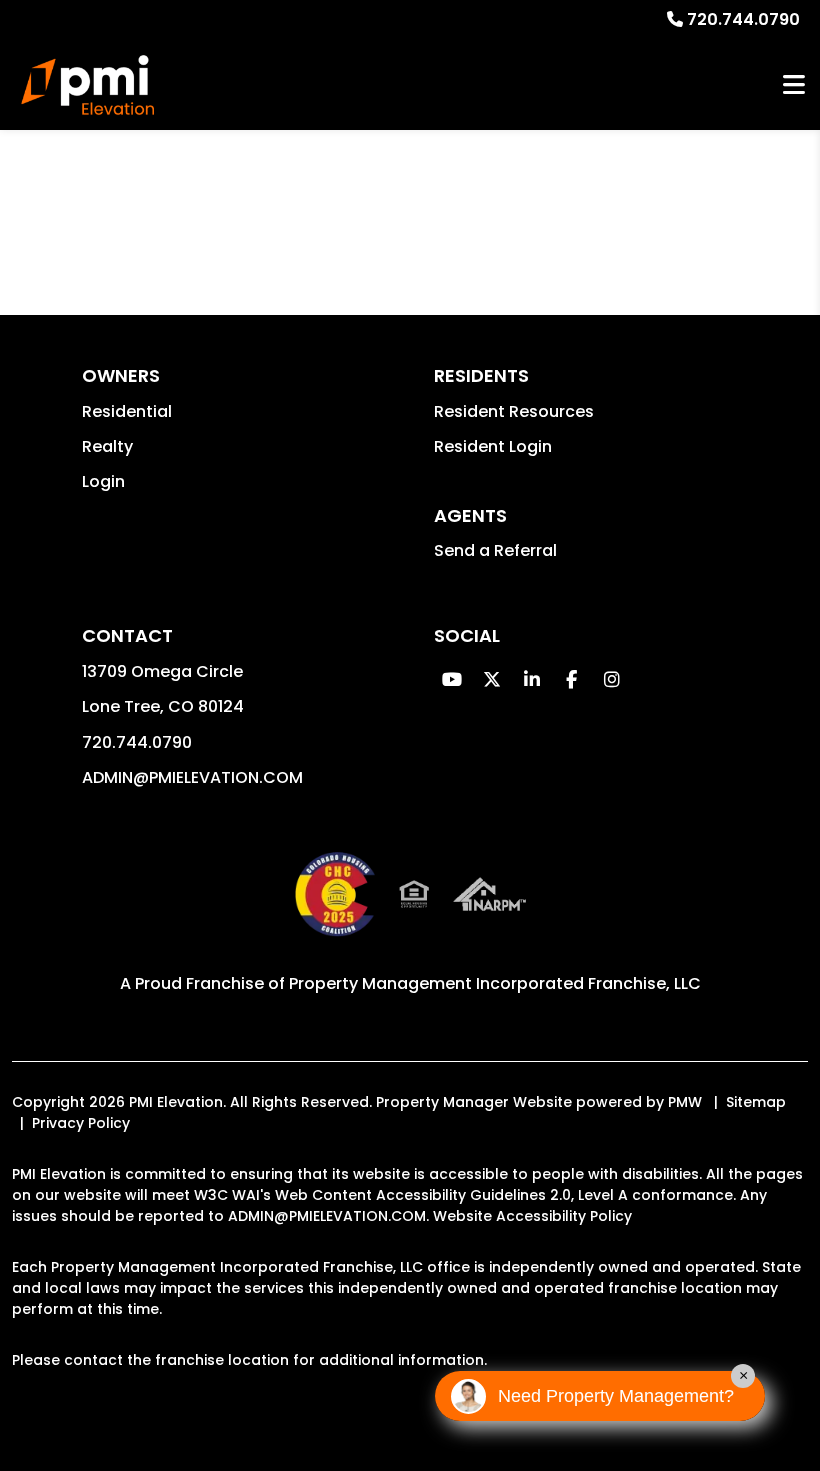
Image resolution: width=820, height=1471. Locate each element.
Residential (127, 411)
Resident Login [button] (493, 446)
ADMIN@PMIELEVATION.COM (192, 777)
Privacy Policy (81, 1123)
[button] (451, 679)
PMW (685, 1102)
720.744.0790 (743, 19)
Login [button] (103, 481)
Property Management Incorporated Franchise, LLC (495, 983)
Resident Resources (514, 411)
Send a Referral (495, 550)
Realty (107, 446)
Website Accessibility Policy (532, 1216)
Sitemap (756, 1102)
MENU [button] (794, 85)
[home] (87, 85)
